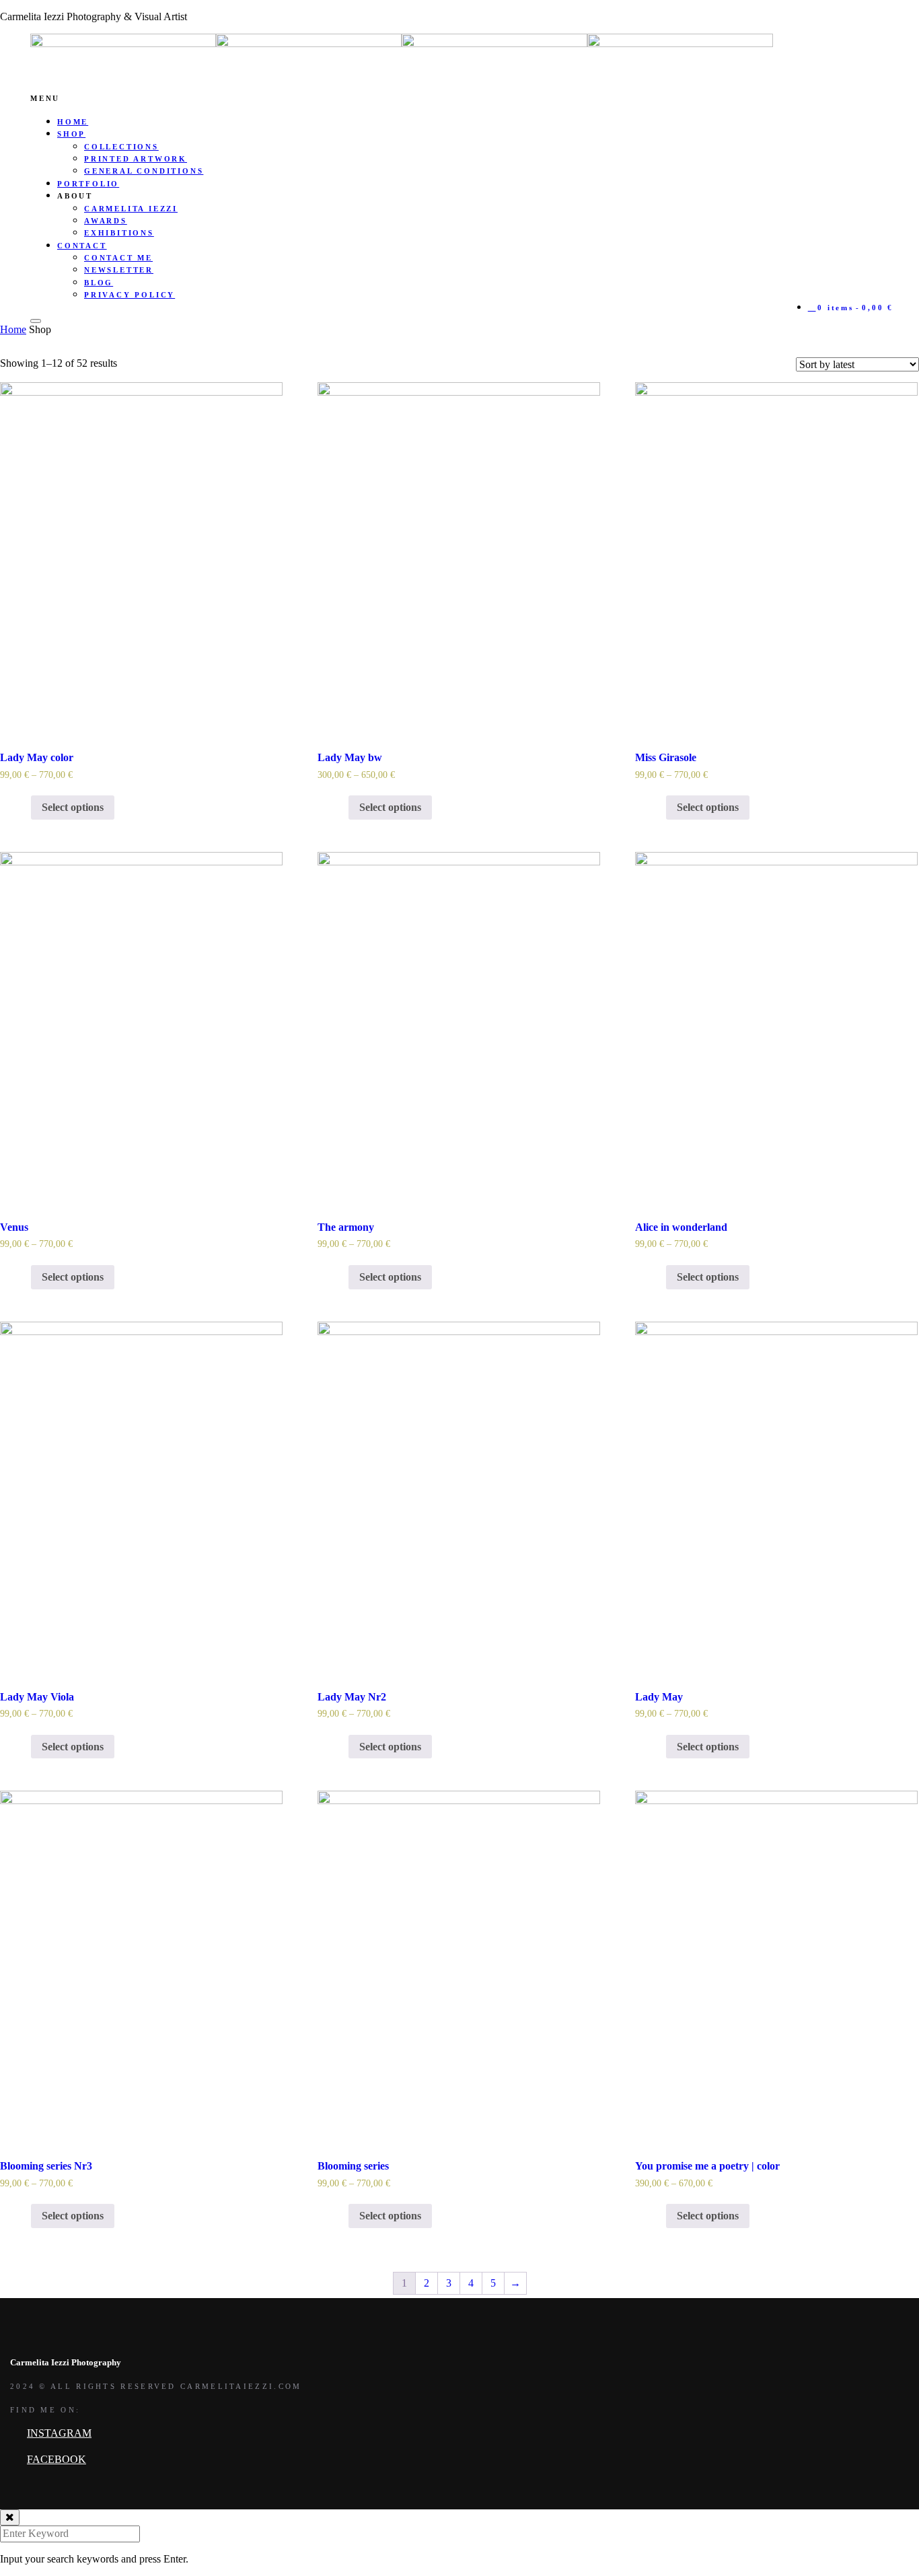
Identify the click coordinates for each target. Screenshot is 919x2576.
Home (13, 329)
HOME (73, 122)
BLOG (99, 283)
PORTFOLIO (88, 184)
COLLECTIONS (121, 147)
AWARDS (106, 221)
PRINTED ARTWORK (136, 159)
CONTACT (82, 246)
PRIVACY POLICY (130, 295)
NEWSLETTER (119, 270)
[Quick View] (24, 807)
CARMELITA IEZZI (131, 209)
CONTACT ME (118, 258)
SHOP (71, 134)
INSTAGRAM (59, 2433)
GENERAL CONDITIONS (144, 171)
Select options (73, 807)
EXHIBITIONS (119, 233)
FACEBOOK (57, 2459)
